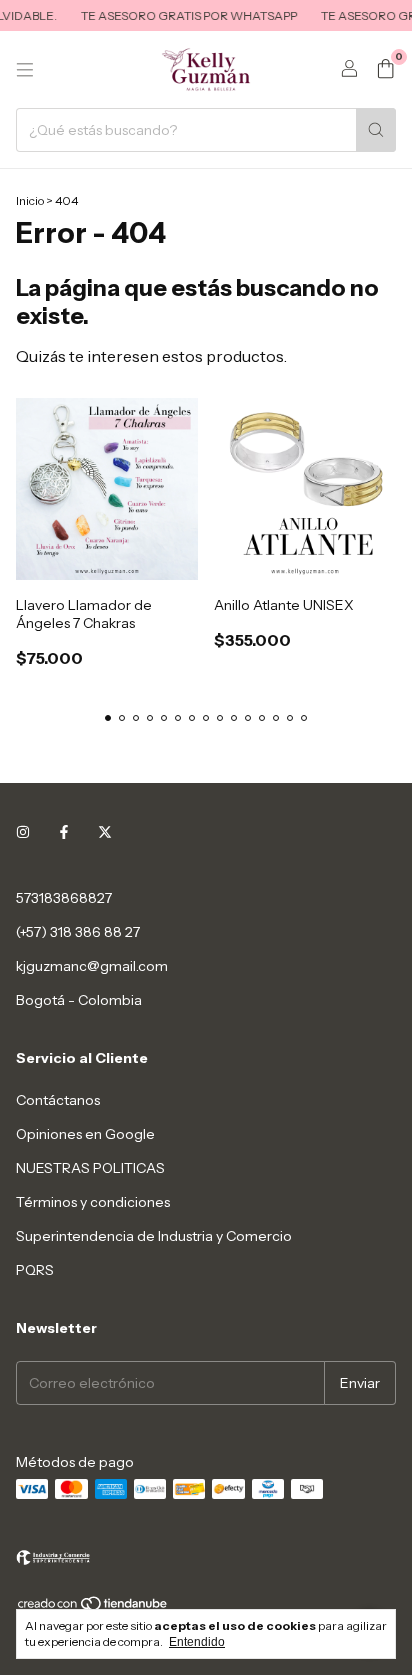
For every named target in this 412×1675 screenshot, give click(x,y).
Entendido (197, 1642)
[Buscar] (376, 130)
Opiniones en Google (85, 1134)
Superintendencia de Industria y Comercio (154, 1236)
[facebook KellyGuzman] (64, 832)
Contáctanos (58, 1100)
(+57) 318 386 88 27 (78, 932)
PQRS (35, 1270)
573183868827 (64, 898)
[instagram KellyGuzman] (23, 832)
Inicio (30, 200)
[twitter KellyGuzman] (105, 832)
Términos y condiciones (93, 1202)
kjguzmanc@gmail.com (92, 966)
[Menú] (25, 70)
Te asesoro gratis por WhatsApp (181, 15)
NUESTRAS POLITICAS (90, 1168)
